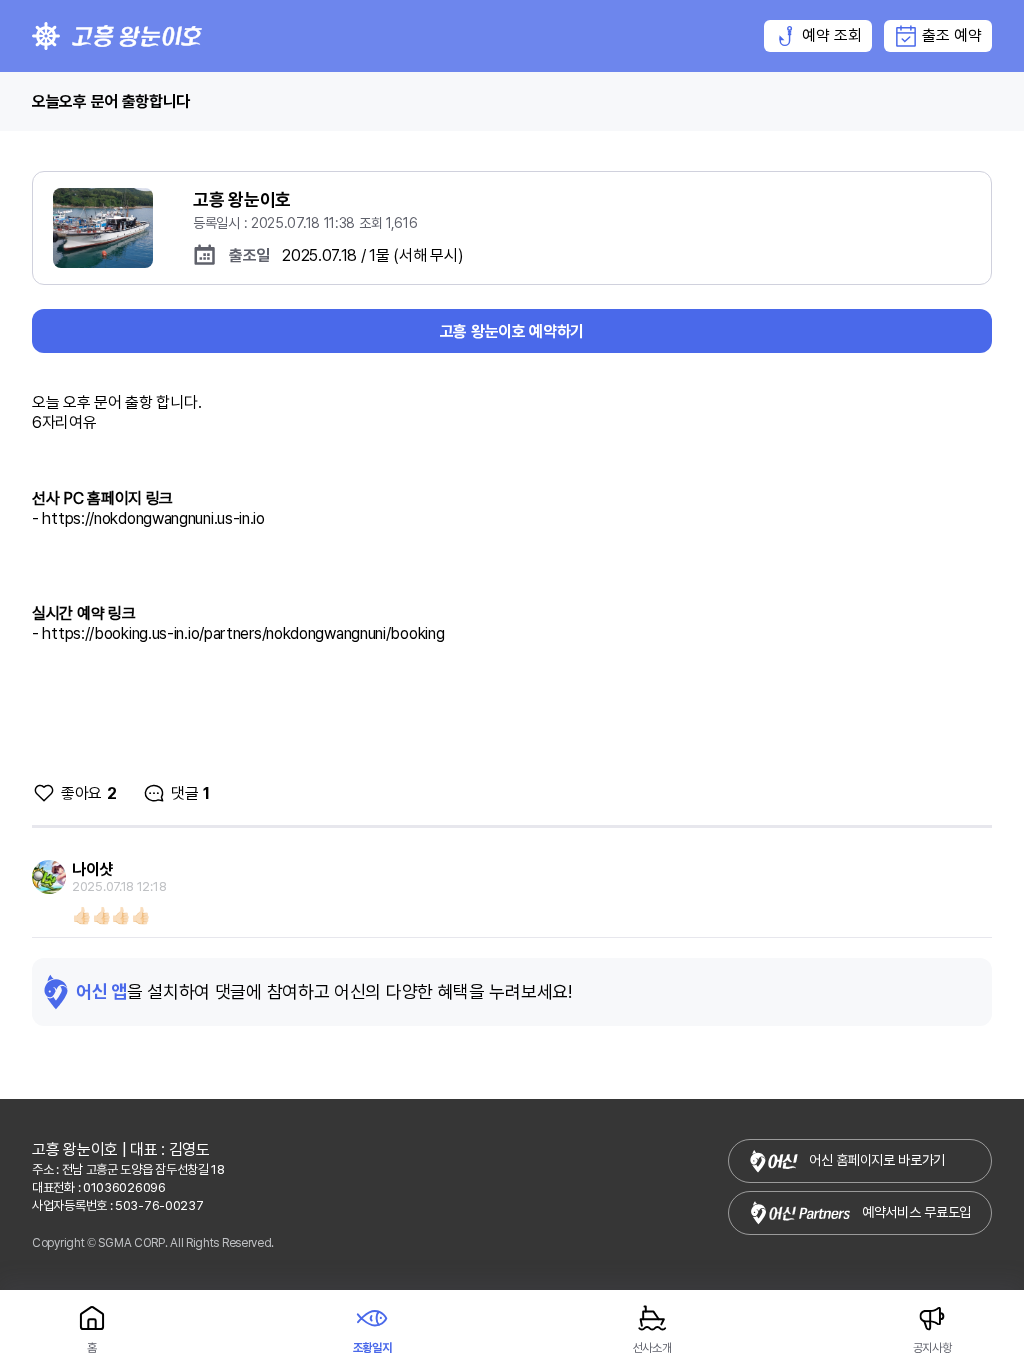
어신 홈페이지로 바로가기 (877, 1160)
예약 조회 (832, 35)
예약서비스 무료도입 (916, 1212)
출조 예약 (952, 35)
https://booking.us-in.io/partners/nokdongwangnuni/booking (243, 633)
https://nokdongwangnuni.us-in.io (153, 518)
